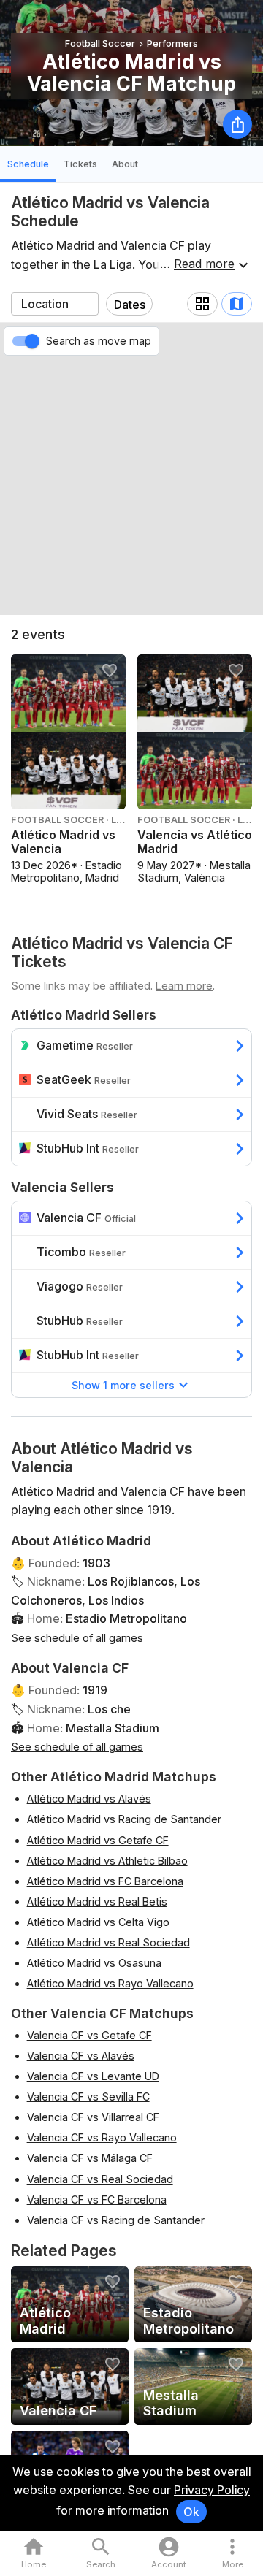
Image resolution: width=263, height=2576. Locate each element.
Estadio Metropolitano (126, 1618)
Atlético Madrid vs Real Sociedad (108, 1942)
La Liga (113, 264)
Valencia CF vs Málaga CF (90, 2158)
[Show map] (237, 304)
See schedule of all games (77, 1638)
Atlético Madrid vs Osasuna (94, 1963)
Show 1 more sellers (123, 1385)
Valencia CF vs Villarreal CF (93, 2117)
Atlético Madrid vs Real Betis (97, 1902)
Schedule (28, 164)
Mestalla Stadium (113, 1728)
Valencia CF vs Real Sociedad (100, 2179)
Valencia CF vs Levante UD (93, 2076)
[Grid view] (202, 304)
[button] (233, 2554)
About (125, 164)
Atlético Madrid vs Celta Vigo (98, 1922)
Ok (191, 2512)
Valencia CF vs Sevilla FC (88, 2097)
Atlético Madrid (53, 245)
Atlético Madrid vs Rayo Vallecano (110, 1983)
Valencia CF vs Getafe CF (89, 2035)
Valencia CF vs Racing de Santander (116, 2220)
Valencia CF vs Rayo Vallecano (102, 2137)
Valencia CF (153, 245)
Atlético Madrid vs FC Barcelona (105, 1881)
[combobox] (55, 304)
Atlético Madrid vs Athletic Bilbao (107, 1861)
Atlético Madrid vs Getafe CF (98, 1840)
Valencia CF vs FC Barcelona (97, 2199)
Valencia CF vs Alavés (81, 2056)
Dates (130, 305)
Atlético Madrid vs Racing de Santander (124, 1819)
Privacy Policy (212, 2490)
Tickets (80, 164)
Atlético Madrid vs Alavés (89, 1799)
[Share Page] (237, 124)
